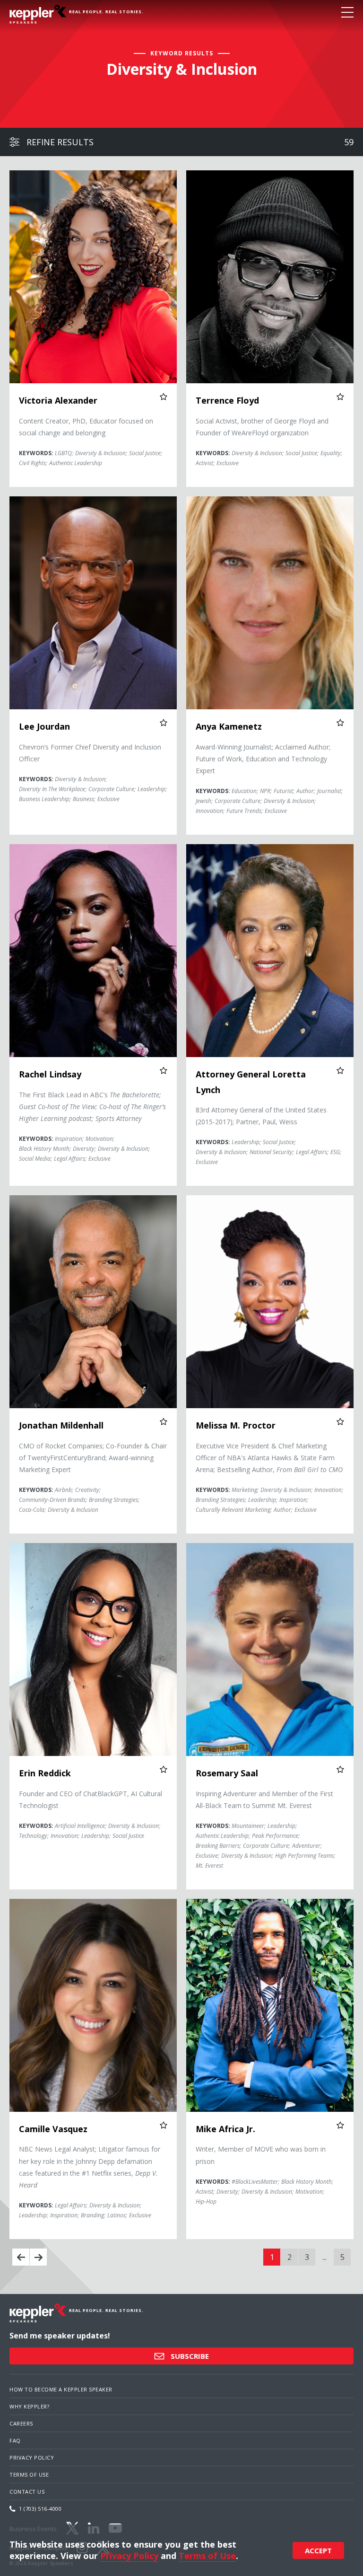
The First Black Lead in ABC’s (92, 1107)
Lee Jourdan (44, 726)
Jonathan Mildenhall (61, 1425)
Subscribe (189, 2356)
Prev (21, 2257)
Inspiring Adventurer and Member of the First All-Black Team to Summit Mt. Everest (264, 1800)
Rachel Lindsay (50, 1074)
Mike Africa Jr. (225, 2129)
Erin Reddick (45, 1773)
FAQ (15, 2440)
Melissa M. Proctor (236, 1425)
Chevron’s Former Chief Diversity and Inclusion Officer (90, 753)
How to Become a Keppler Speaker (61, 2389)
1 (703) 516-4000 (40, 2509)
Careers (21, 2423)
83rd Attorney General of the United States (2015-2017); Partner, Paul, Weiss (261, 1116)
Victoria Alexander (58, 400)
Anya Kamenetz (229, 726)
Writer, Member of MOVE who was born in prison (261, 2155)
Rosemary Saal (227, 1773)
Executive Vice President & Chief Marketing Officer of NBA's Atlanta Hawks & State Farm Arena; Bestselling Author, (269, 1458)
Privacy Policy (32, 2457)
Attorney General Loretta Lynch (251, 1082)
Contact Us (27, 2492)
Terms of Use (29, 2475)
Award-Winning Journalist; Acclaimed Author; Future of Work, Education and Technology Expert (263, 759)
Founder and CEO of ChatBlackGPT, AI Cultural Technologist (91, 1800)
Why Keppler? (29, 2406)
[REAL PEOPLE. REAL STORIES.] (38, 14)
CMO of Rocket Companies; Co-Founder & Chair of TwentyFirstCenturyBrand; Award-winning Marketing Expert (93, 1458)
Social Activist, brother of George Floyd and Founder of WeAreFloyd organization (262, 427)
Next (38, 2257)
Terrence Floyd (227, 400)
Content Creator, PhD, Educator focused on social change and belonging (86, 427)
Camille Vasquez (53, 2129)
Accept (318, 2550)
